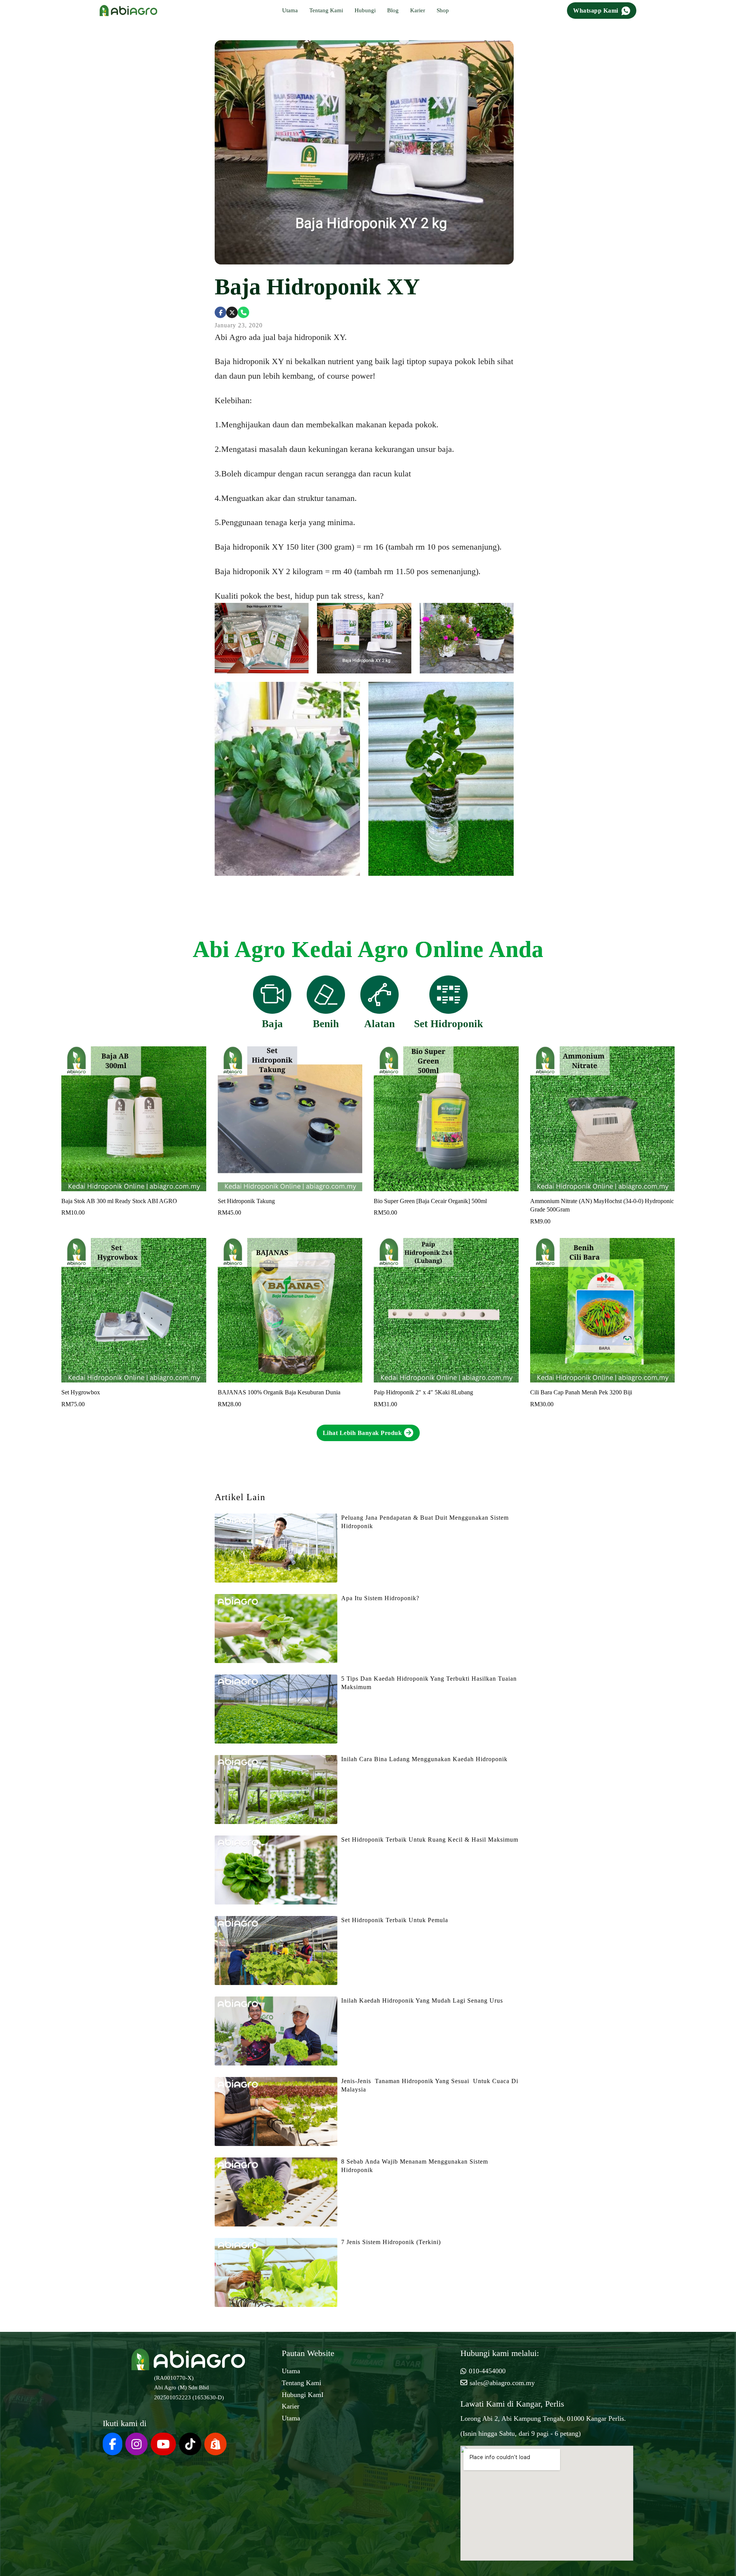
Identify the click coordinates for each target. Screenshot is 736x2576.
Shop (443, 10)
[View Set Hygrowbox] (134, 1310)
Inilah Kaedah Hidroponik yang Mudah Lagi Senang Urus (422, 2001)
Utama (290, 10)
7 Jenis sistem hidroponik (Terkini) (391, 2242)
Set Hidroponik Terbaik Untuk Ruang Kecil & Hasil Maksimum (430, 1840)
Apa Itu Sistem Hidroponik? (380, 1598)
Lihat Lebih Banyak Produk (362, 1433)
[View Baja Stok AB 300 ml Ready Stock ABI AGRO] (134, 1118)
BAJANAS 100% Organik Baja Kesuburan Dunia (279, 1392)
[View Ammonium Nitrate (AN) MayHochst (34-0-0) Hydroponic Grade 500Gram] (603, 1118)
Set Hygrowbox (81, 1392)
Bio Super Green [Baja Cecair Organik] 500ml (430, 1201)
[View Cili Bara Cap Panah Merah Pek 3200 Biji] (603, 1310)
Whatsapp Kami (596, 11)
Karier (418, 10)
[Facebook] (220, 312)
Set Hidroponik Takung (246, 1201)
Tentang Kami (326, 10)
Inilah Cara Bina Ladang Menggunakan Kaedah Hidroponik (424, 1759)
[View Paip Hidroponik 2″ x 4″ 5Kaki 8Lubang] (446, 1310)
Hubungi (365, 10)
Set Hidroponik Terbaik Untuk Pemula (395, 1920)
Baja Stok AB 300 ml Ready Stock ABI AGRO (119, 1201)
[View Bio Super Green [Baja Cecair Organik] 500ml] (446, 1118)
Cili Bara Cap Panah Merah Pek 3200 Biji (581, 1392)
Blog (393, 10)
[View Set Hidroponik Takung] (290, 1118)
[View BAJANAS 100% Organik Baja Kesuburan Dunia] (290, 1310)
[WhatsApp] (243, 312)
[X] (232, 312)
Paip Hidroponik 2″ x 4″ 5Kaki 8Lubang (423, 1392)
